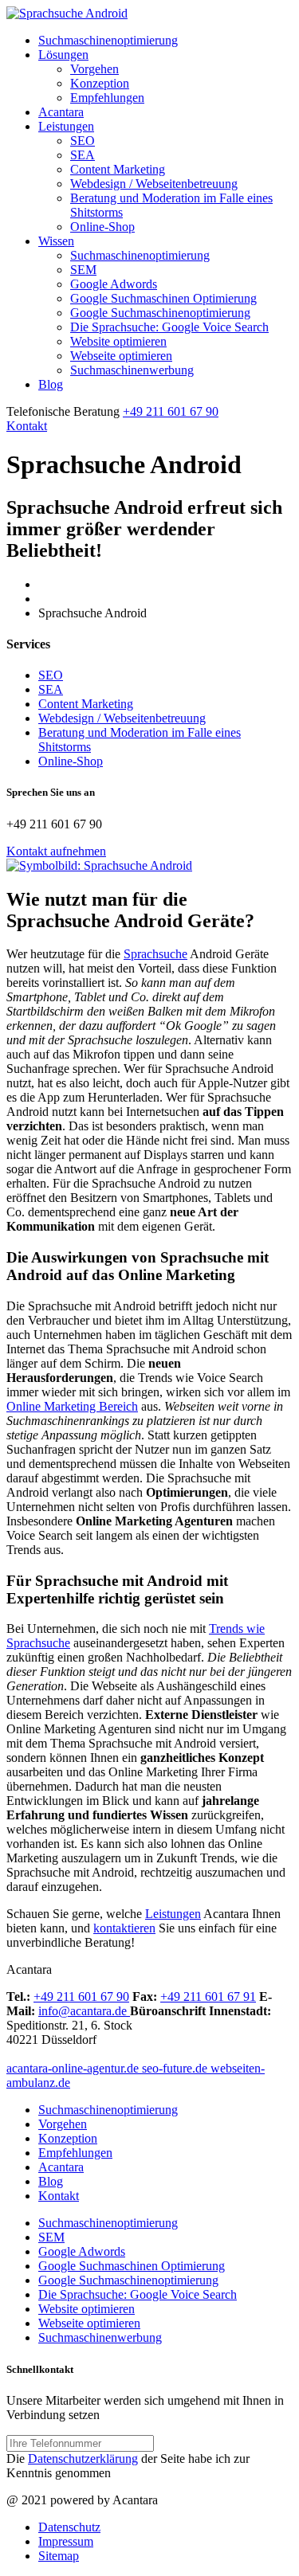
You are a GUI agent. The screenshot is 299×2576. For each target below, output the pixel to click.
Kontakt (27, 426)
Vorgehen (94, 69)
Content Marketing (118, 169)
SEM (83, 270)
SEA (83, 155)
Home (54, 584)
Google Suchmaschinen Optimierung (163, 298)
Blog (51, 384)
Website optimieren (118, 341)
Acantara (61, 112)
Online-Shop (102, 227)
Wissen (56, 241)
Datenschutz (69, 2527)
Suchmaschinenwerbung (132, 370)
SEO (83, 141)
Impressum (66, 2541)
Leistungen (66, 126)
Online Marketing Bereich (72, 1406)
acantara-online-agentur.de (74, 2068)
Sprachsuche (155, 954)
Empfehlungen (107, 98)
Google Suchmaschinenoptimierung (160, 313)
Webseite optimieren (121, 356)
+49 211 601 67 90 (171, 411)
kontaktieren (124, 1928)
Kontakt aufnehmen (56, 851)
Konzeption (100, 83)
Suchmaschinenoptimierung (108, 40)
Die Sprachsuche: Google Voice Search (169, 327)
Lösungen (63, 55)
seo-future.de (176, 2068)
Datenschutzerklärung (83, 2459)
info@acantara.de (84, 2011)
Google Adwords (114, 284)
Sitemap (59, 2556)
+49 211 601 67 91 (208, 1997)
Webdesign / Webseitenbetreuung (154, 184)
